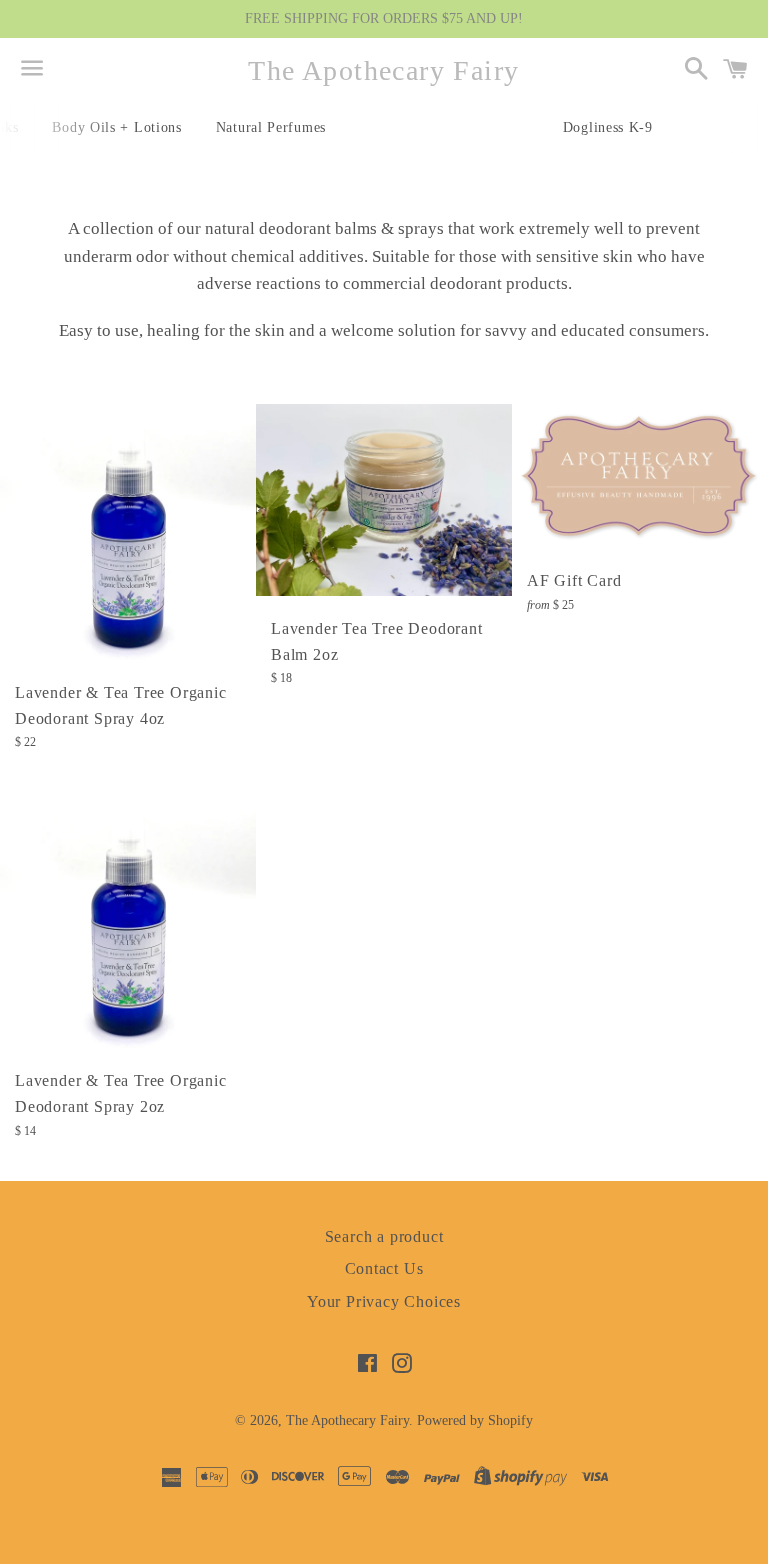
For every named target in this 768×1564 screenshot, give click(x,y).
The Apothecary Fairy (383, 70)
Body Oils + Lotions (116, 127)
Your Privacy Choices (384, 1301)
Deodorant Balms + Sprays (444, 127)
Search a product (384, 1236)
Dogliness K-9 (608, 127)
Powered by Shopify (475, 1420)
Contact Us (384, 1268)
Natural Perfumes (271, 127)
